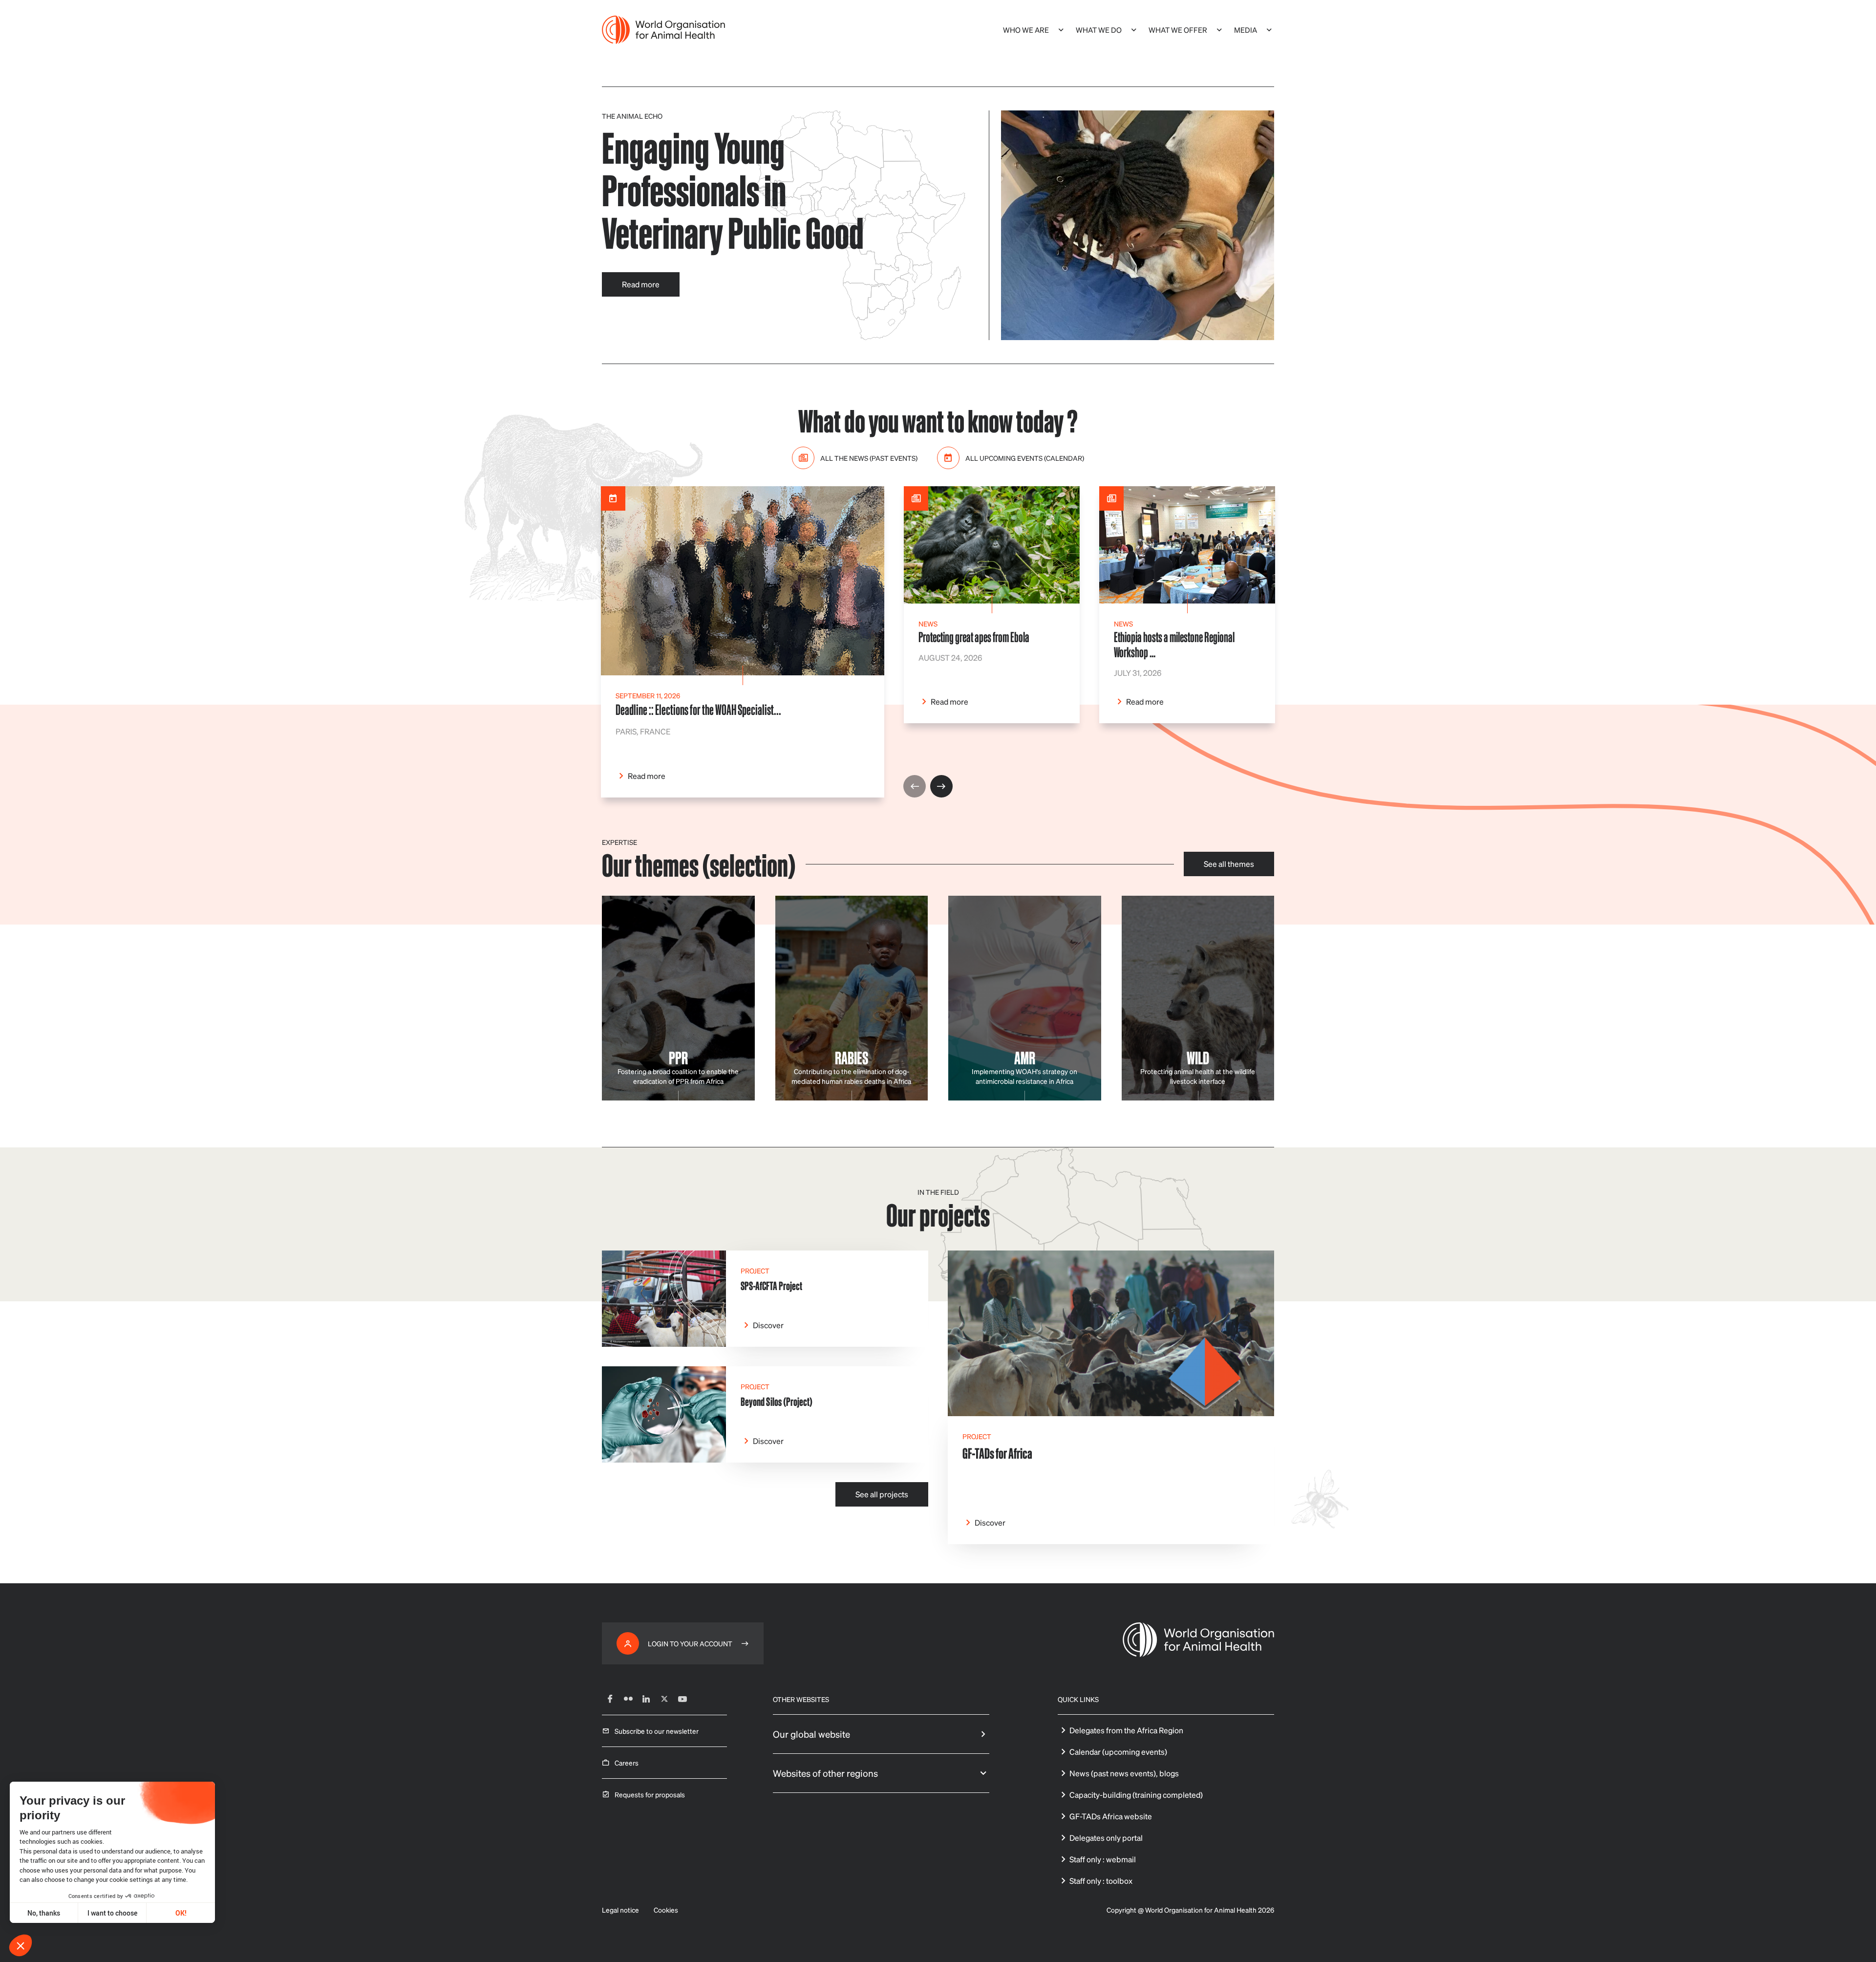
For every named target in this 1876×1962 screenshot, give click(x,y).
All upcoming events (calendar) (1025, 458)
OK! (181, 1913)
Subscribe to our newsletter (657, 1731)
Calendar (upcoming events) (1118, 1752)
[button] (21, 1945)
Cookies (666, 1910)
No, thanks (44, 1913)
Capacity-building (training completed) (1136, 1795)
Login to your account (690, 1643)
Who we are (1026, 30)
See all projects (882, 1494)
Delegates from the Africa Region (1126, 1730)
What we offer (1178, 30)
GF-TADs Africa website (1111, 1816)
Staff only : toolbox (1101, 1881)
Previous (915, 786)
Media (1246, 30)
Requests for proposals (650, 1794)
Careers (627, 1763)
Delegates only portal (1106, 1838)
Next (941, 786)
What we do (1099, 30)
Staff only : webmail (1103, 1859)
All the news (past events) (869, 458)
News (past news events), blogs (1124, 1773)
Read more (641, 284)
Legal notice (620, 1910)
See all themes (1229, 864)
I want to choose (112, 1913)
